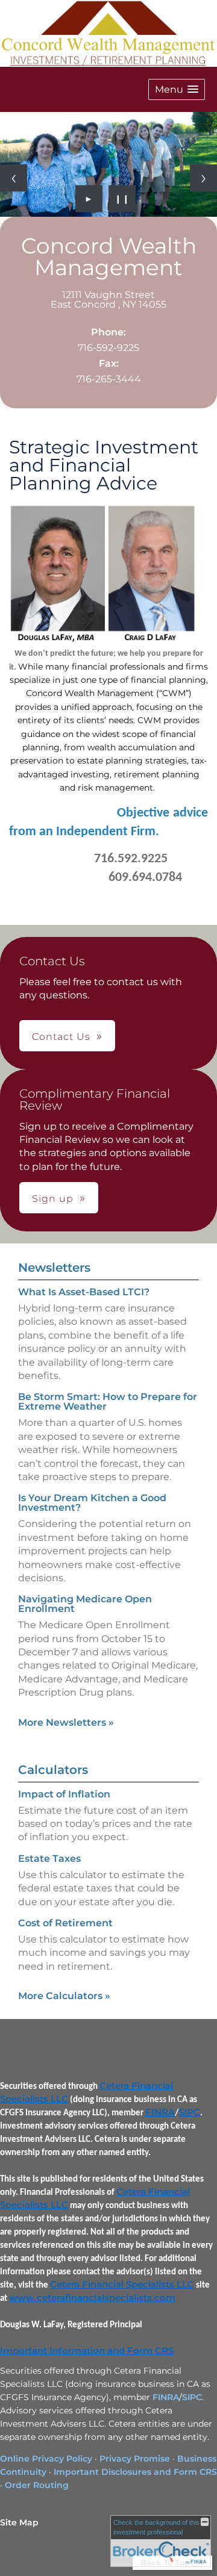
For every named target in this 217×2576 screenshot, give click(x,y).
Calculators (53, 1770)
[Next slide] (203, 178)
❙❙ (122, 199)
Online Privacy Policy (46, 2459)
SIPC (189, 2112)
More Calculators (64, 1996)
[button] (177, 89)
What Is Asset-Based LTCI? (84, 1292)
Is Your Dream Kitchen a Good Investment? (92, 1503)
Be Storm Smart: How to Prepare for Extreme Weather (108, 1402)
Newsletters (54, 1268)
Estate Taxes (49, 1859)
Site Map (19, 2522)
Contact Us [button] (61, 1037)
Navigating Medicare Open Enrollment (85, 1604)
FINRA (160, 2112)
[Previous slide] (14, 178)
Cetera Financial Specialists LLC (122, 2285)
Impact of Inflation (64, 1794)
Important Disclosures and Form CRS (135, 2472)
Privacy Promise (135, 2459)
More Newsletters (66, 1722)
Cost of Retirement (65, 1923)
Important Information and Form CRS (87, 2351)
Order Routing (37, 2485)
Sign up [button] (53, 1199)
